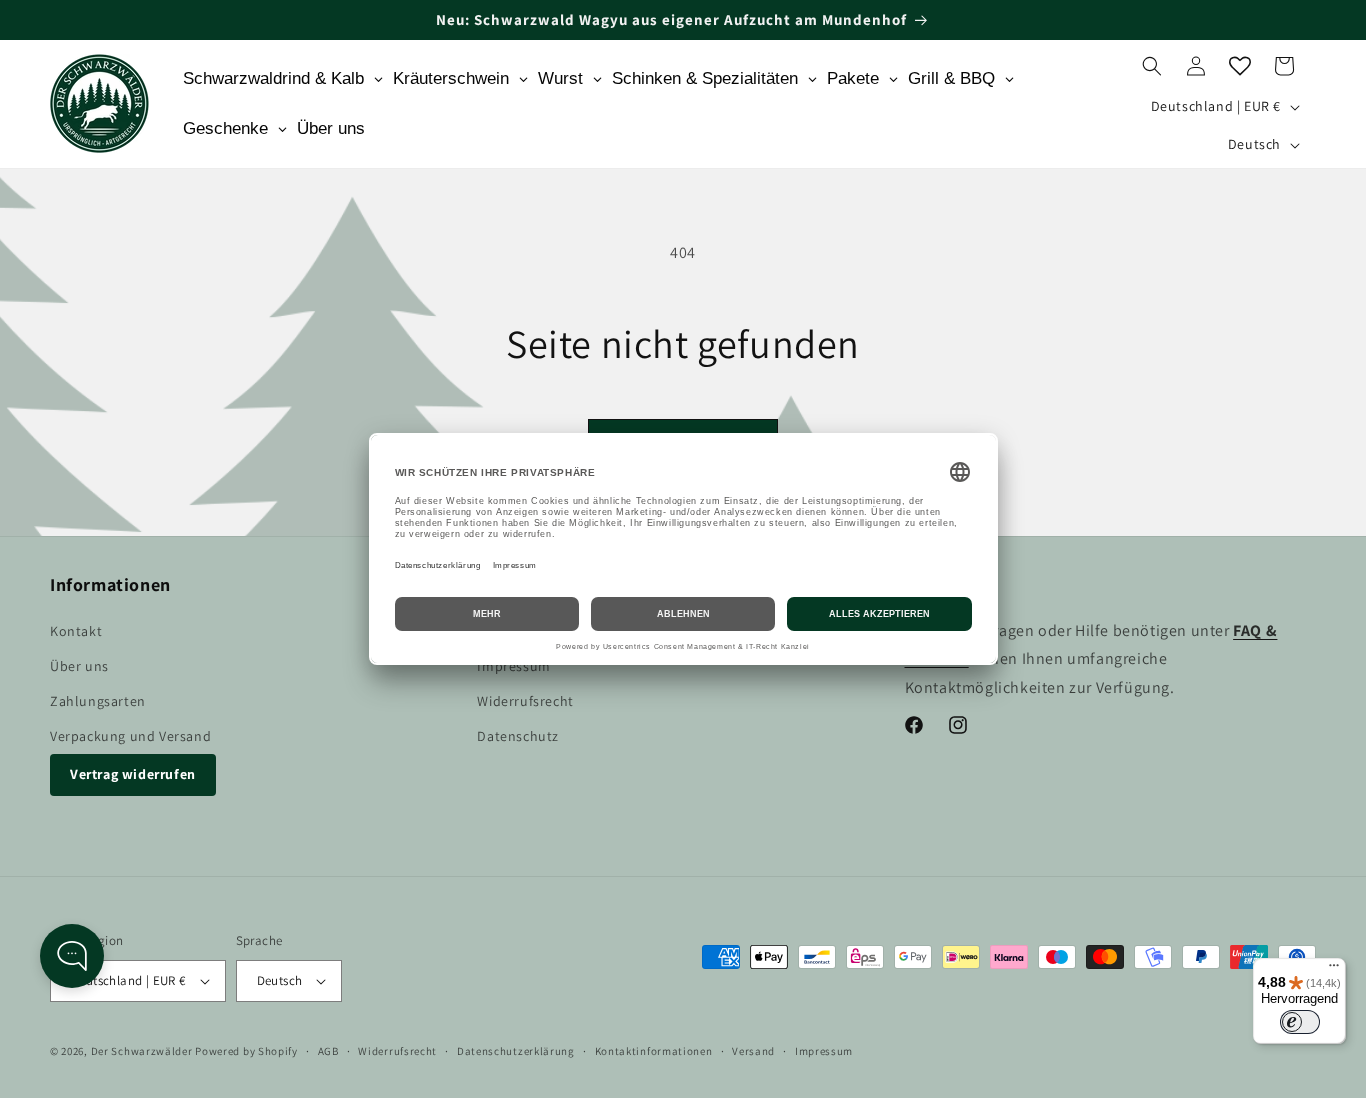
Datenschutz (518, 736)
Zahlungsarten (98, 701)
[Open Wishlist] (1240, 66)
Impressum (513, 666)
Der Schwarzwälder (142, 1051)
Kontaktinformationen (654, 1051)
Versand (753, 1051)
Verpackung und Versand (130, 736)
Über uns (79, 666)
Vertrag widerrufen (133, 774)
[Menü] (1334, 970)
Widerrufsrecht (525, 701)
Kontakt (76, 631)
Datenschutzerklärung (516, 1051)
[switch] (1300, 1022)
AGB (328, 1051)
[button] (1152, 66)
